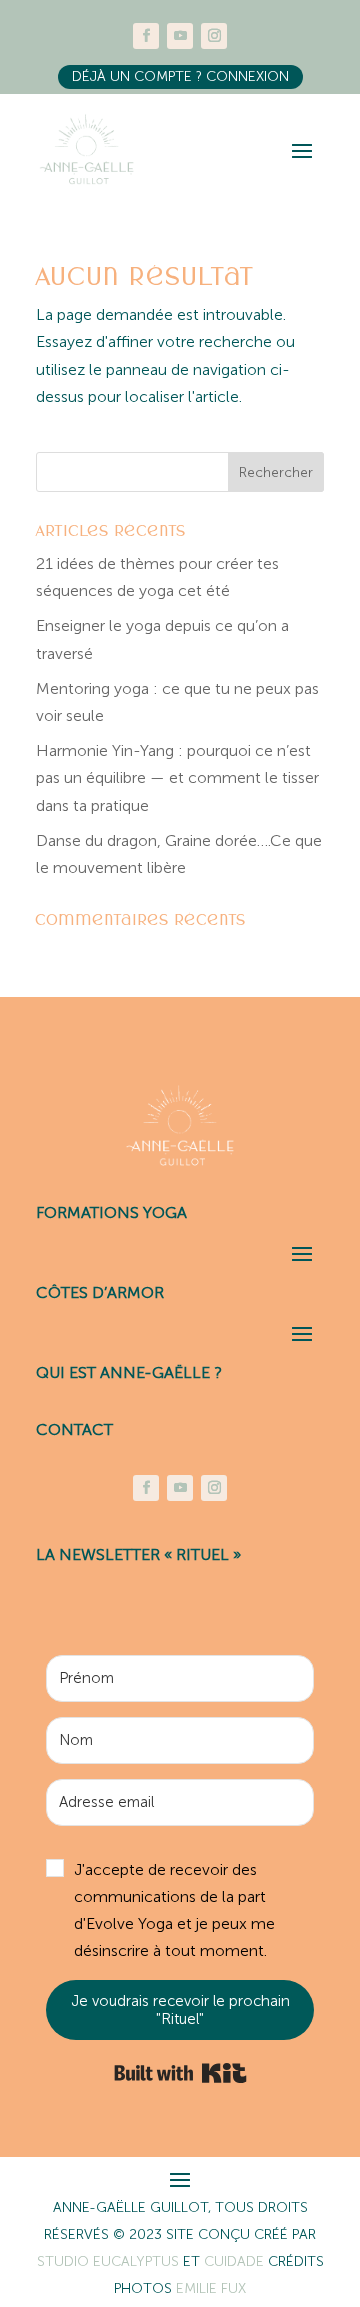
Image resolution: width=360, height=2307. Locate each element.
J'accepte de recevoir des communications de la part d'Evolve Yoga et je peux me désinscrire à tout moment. (174, 1910)
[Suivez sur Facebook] (146, 36)
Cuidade (236, 2261)
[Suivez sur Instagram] (214, 36)
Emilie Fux (211, 2288)
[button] (180, 1910)
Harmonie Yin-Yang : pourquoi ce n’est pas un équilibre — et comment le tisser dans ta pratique (177, 777)
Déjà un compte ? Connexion (180, 76)
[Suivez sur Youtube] (180, 36)
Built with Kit (180, 2073)
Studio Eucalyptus (110, 2261)
